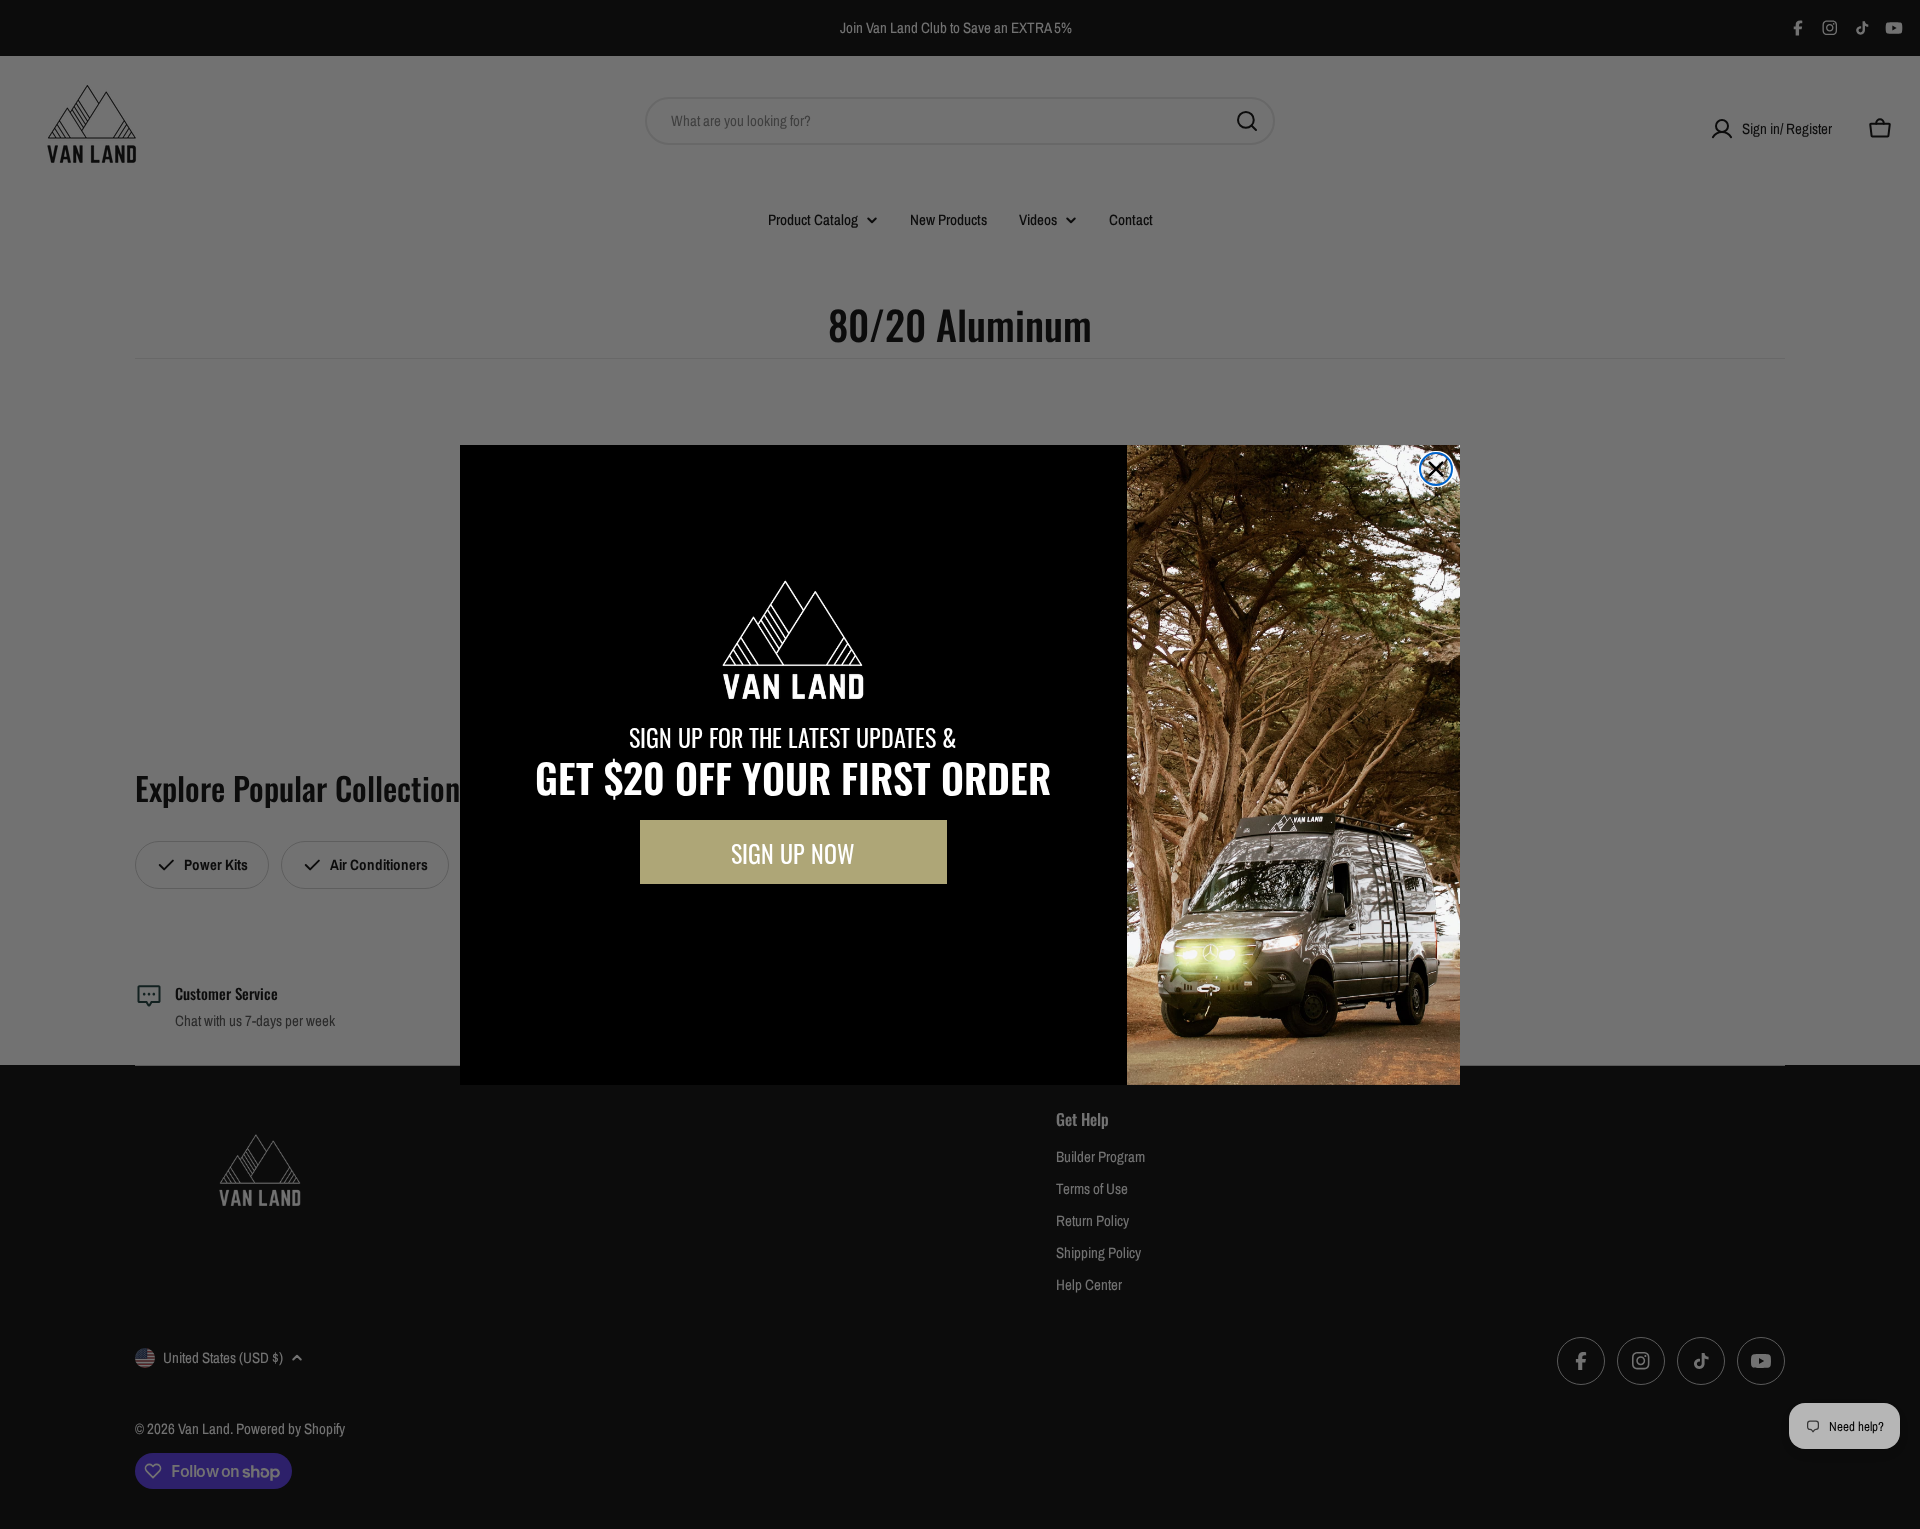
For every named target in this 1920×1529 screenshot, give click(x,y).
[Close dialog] (1436, 469)
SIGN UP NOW (793, 852)
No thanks (793, 929)
